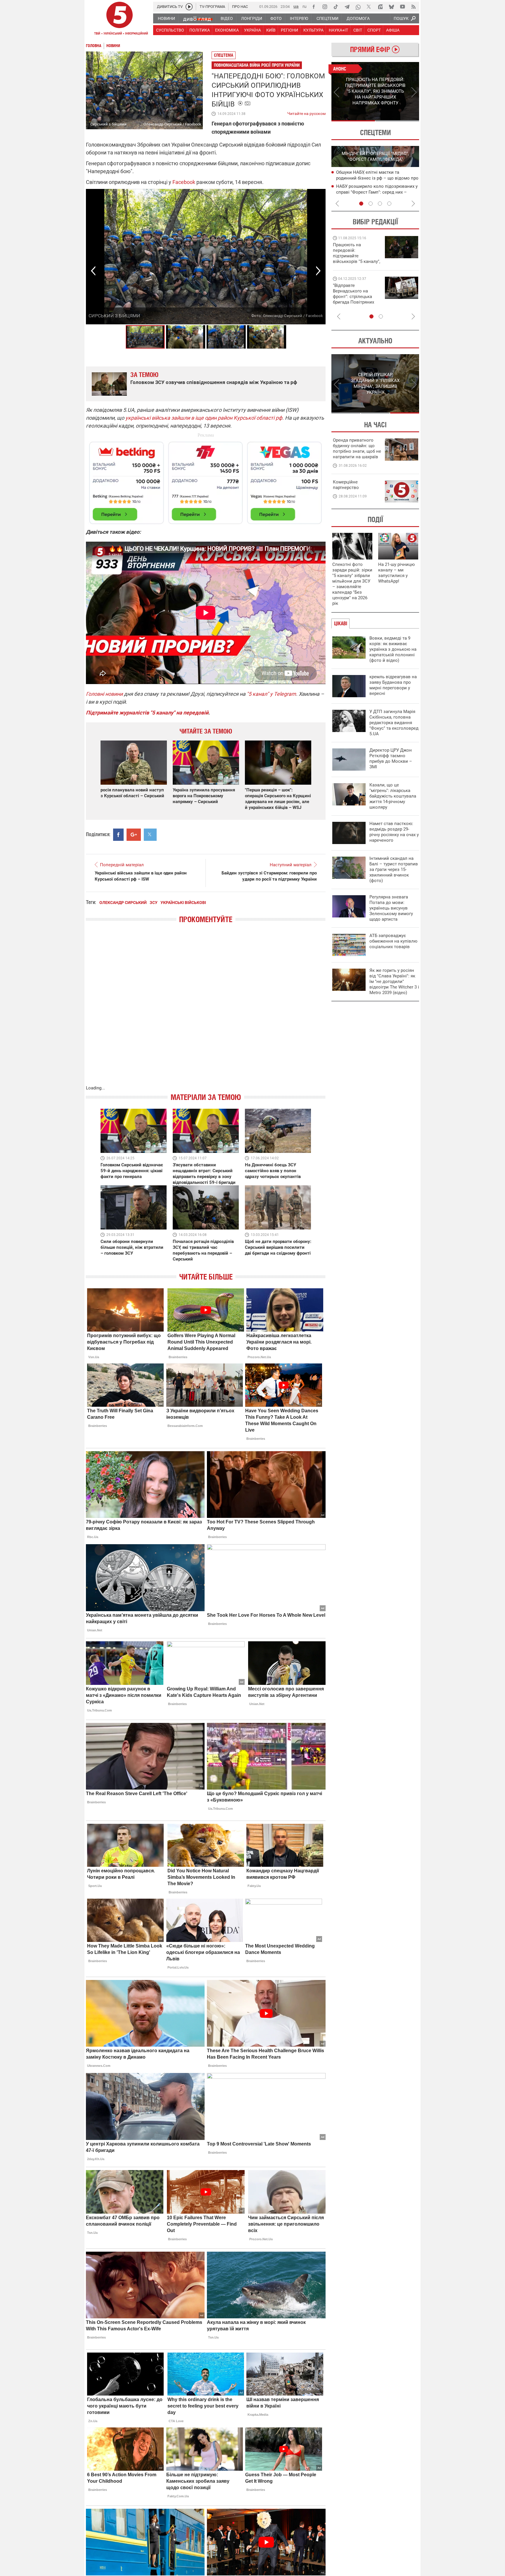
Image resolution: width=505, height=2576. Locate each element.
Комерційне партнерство (346, 485)
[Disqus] (206, 1010)
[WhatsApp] (358, 7)
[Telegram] (347, 7)
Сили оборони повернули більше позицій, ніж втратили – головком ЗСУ (132, 1247)
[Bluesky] (391, 7)
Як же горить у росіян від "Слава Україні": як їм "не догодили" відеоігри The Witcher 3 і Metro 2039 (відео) (394, 982)
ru (305, 6)
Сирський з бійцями (114, 316)
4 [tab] (389, 204)
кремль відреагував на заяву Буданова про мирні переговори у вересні (393, 685)
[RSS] (414, 7)
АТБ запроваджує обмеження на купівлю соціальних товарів (393, 941)
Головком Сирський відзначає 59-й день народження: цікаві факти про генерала (132, 1171)
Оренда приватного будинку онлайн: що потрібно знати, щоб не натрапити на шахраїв (357, 448)
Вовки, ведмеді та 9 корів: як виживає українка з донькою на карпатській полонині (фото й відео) (393, 649)
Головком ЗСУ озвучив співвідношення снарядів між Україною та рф (214, 382)
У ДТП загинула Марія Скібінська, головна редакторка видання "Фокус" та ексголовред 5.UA (394, 723)
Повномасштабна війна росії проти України (257, 65)
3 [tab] (380, 204)
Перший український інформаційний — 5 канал (120, 19)
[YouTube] (402, 7)
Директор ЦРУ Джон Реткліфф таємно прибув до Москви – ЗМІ (391, 758)
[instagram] (325, 7)
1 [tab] (353, 121)
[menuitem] (166, 18)
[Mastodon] (380, 7)
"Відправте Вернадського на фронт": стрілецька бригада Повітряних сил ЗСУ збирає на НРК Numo (353, 299)
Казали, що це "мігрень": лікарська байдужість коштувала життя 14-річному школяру (393, 796)
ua (296, 6)
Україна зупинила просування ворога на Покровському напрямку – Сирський (204, 796)
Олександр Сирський (123, 903)
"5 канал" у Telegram (271, 694)
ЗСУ (154, 903)
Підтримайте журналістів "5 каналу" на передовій (147, 713)
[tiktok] (336, 7)
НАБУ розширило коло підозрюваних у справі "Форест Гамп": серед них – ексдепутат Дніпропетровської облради (378, 192)
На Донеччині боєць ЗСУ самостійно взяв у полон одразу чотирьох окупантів (273, 1171)
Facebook (184, 182)
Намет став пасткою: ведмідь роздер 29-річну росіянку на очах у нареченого (394, 832)
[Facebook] (314, 7)
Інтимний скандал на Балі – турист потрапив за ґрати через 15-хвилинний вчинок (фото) (394, 869)
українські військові (183, 903)
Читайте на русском (306, 112)
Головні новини (104, 694)
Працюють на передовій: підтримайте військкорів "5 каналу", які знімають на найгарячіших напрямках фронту (357, 261)
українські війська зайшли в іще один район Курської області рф (204, 418)
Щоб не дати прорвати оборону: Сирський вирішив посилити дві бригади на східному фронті (278, 1247)
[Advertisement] (206, 480)
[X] (369, 7)
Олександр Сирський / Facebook (172, 124)
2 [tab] (397, 121)
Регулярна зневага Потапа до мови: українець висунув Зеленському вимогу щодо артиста (391, 908)
